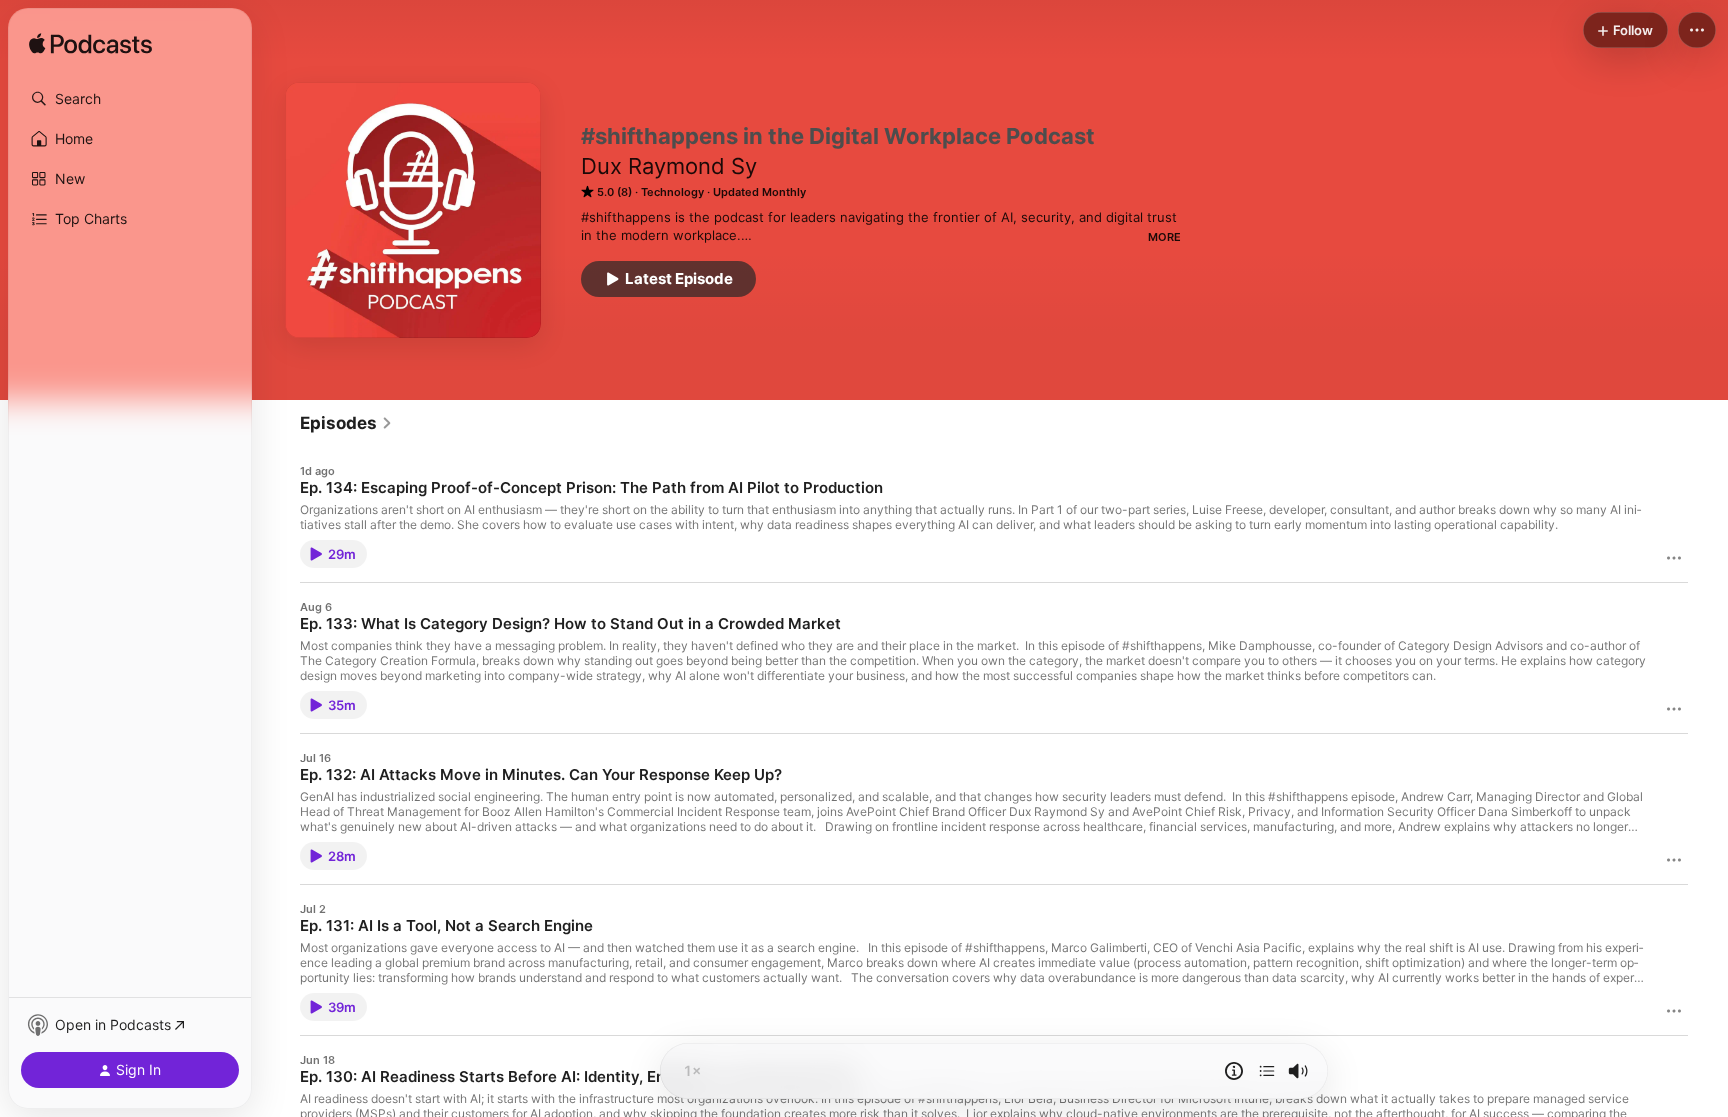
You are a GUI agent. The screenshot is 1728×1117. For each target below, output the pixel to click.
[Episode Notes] (1234, 1071)
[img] (90, 45)
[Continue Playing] (1267, 1071)
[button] (130, 99)
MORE (1164, 237)
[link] (346, 423)
